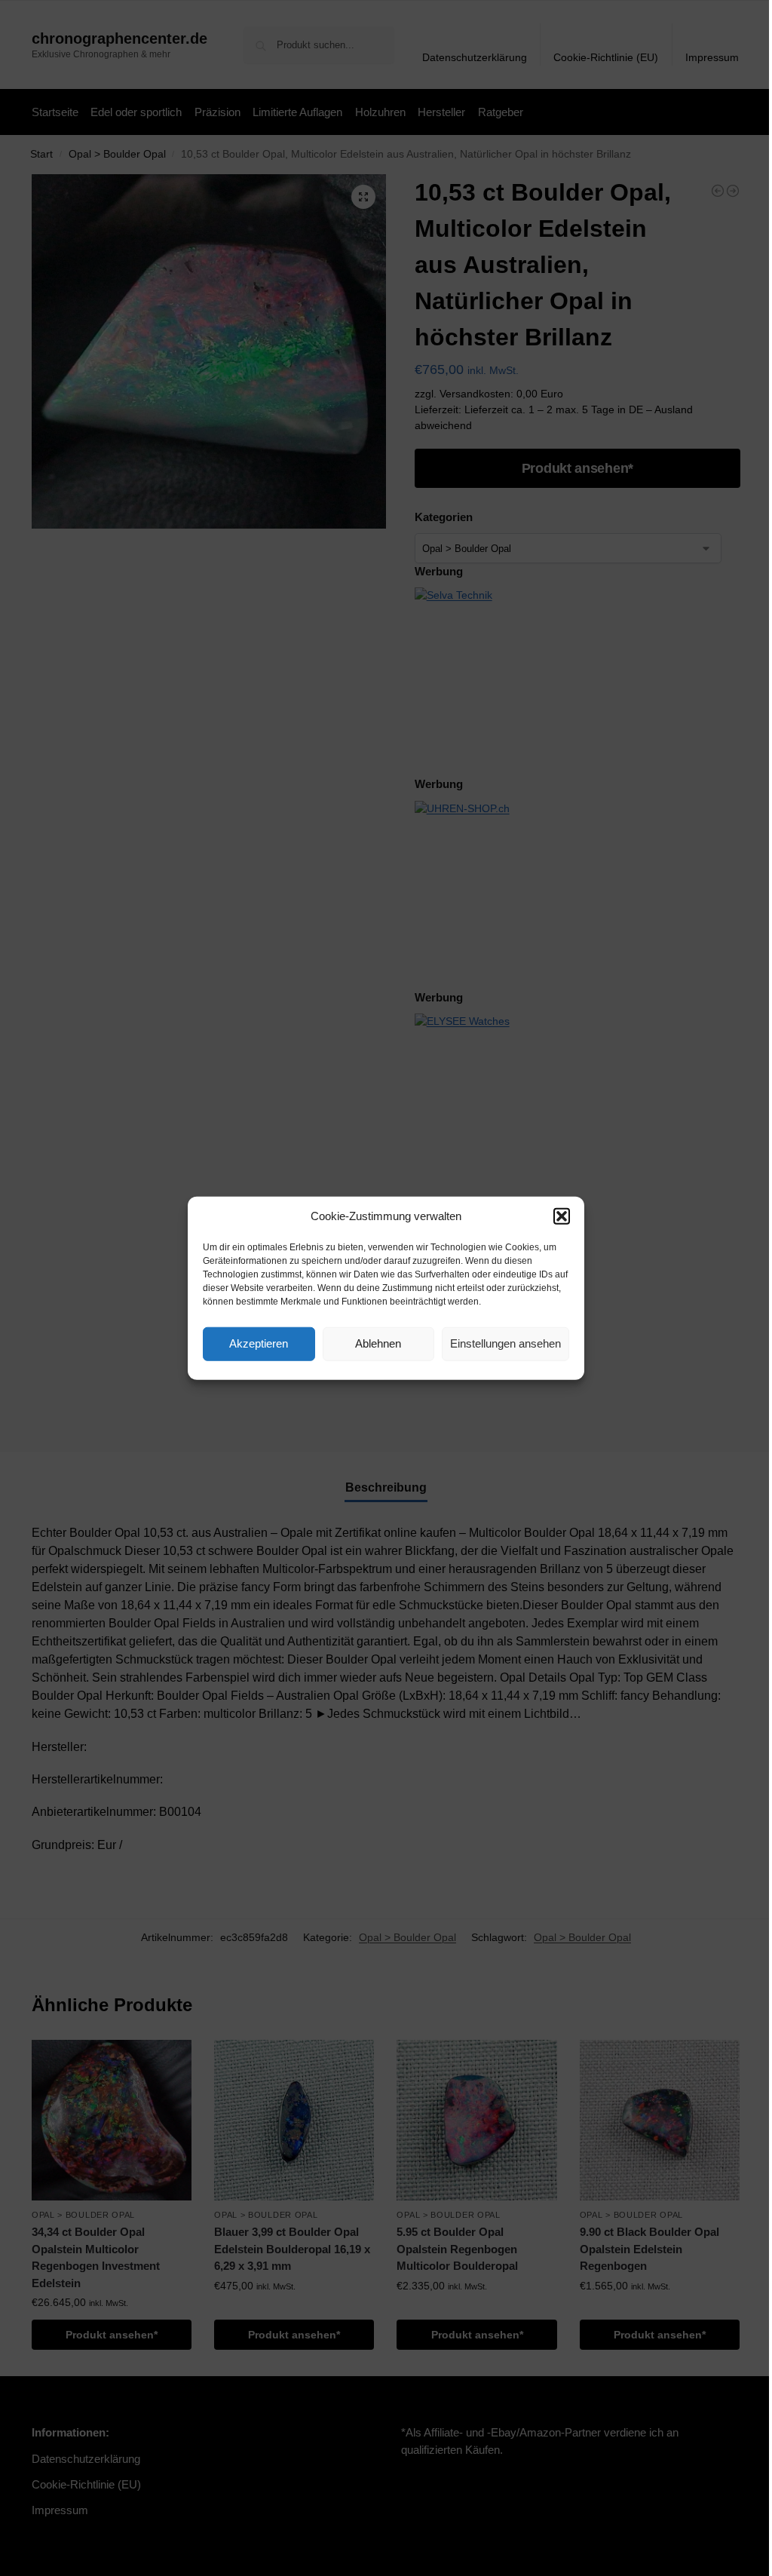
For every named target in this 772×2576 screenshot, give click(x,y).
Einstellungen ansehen (505, 1343)
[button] (562, 1216)
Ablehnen (378, 1343)
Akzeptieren (259, 1343)
